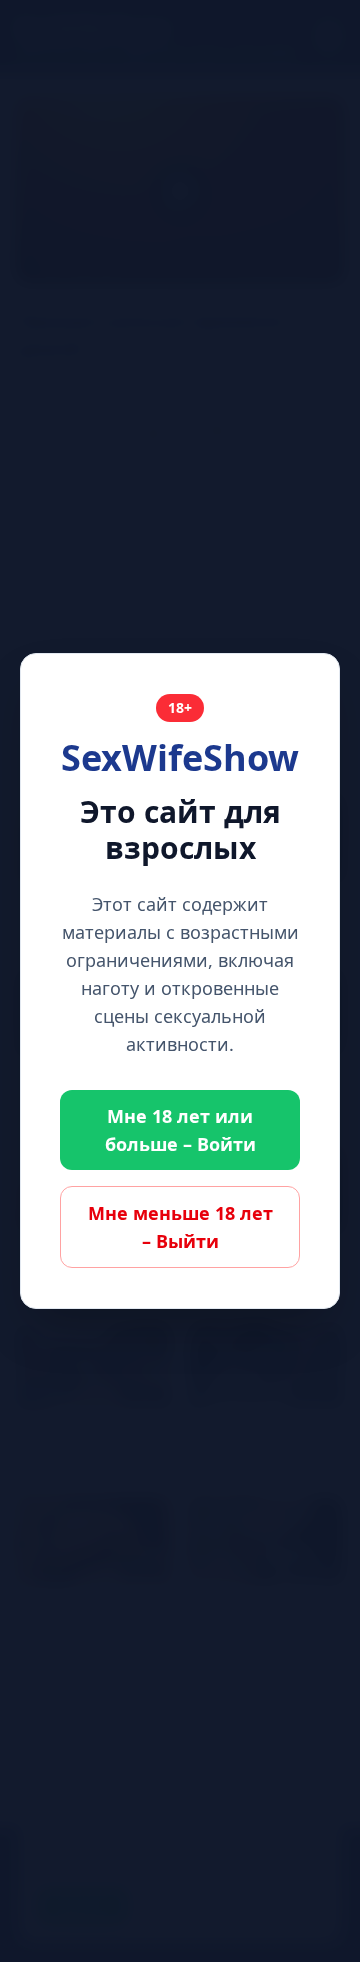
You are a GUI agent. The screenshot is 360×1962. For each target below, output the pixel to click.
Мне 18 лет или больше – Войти (180, 1130)
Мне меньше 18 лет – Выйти (180, 1227)
